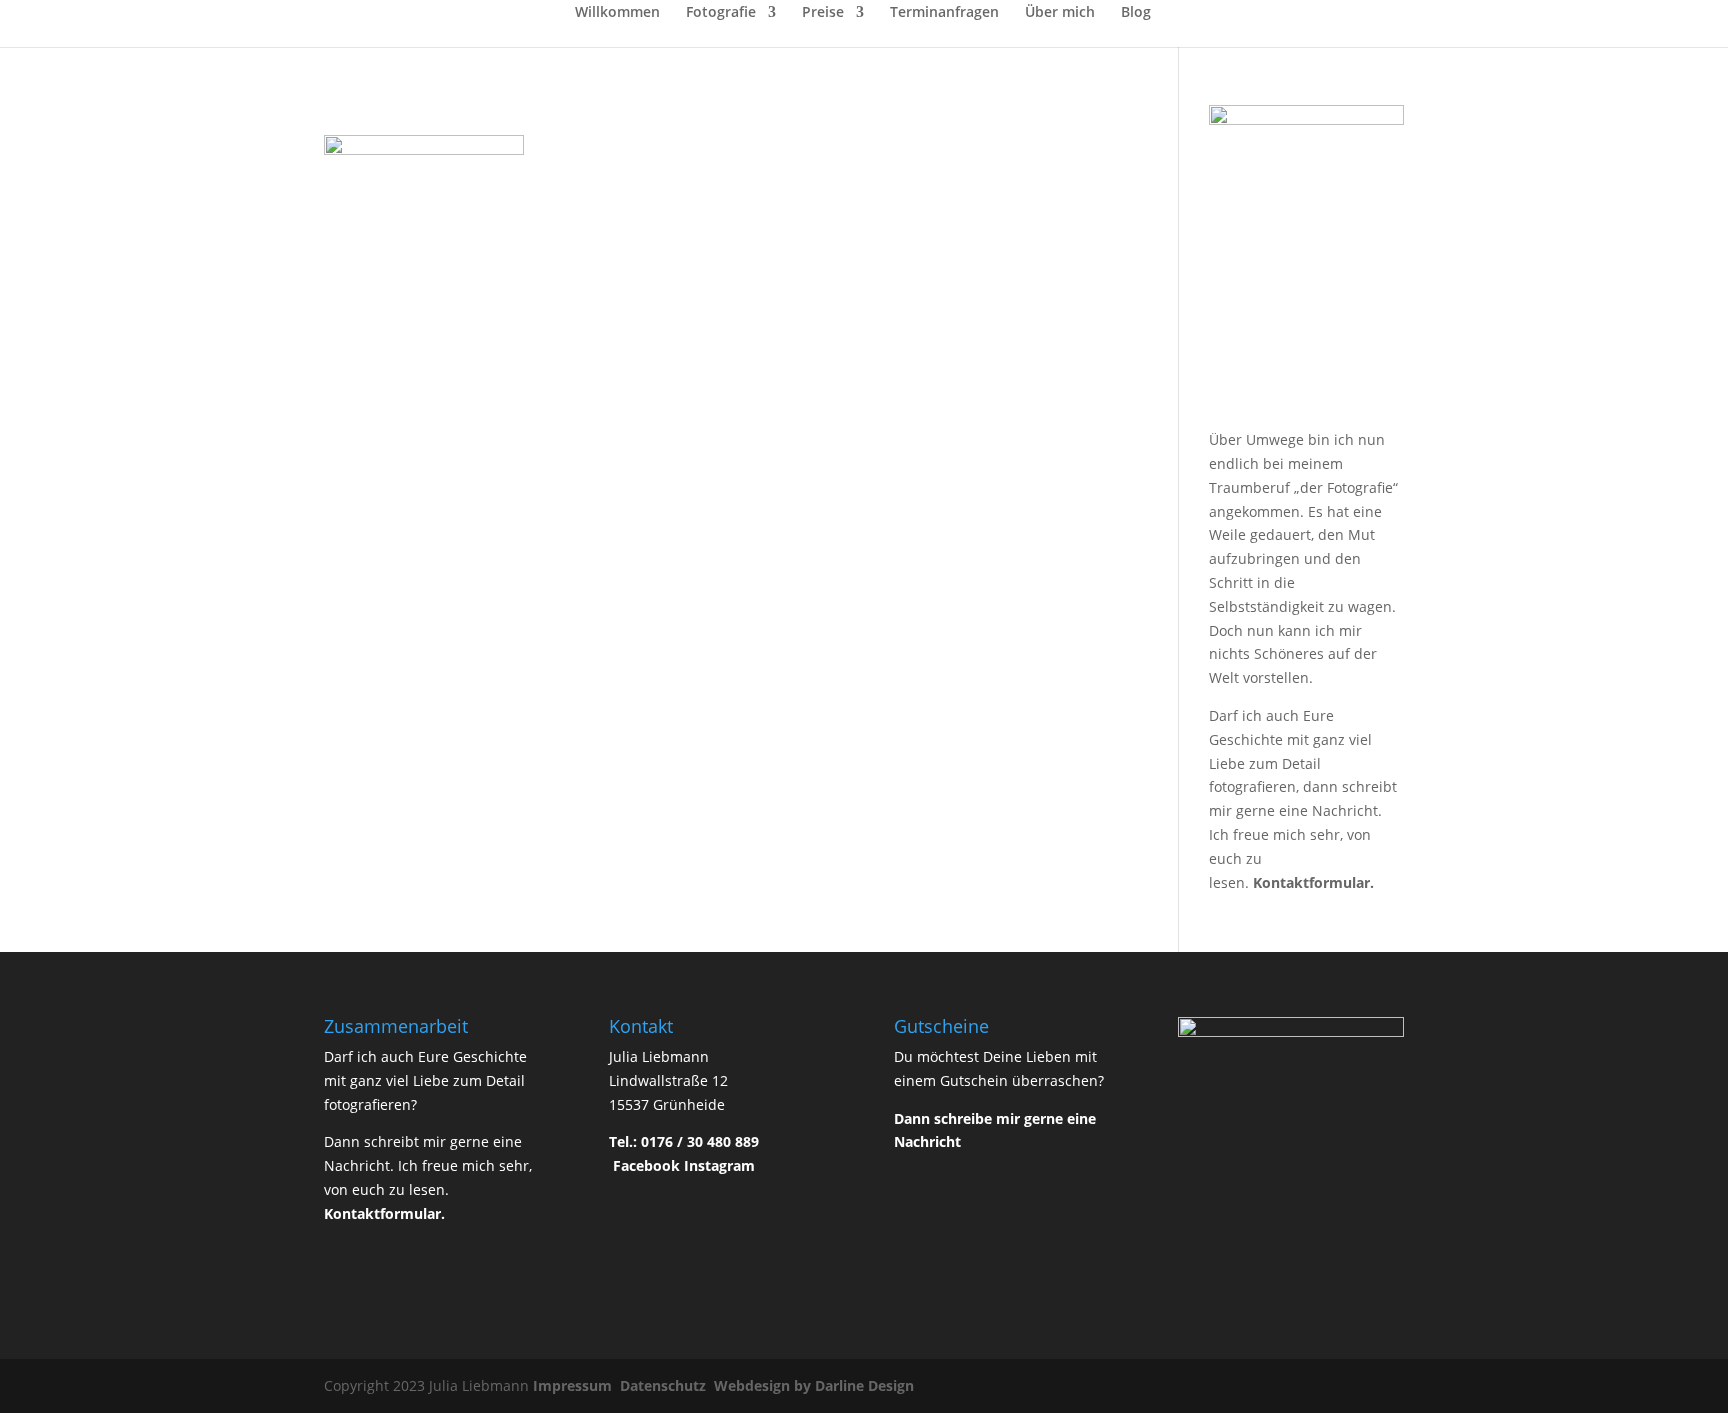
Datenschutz (665, 1385)
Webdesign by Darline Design (816, 1385)
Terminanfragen (944, 13)
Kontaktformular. (1313, 882)
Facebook (646, 1165)
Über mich (1060, 13)
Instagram (719, 1165)
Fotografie (721, 13)
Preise (823, 13)
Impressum (574, 1385)
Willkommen (617, 13)
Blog (1136, 13)
